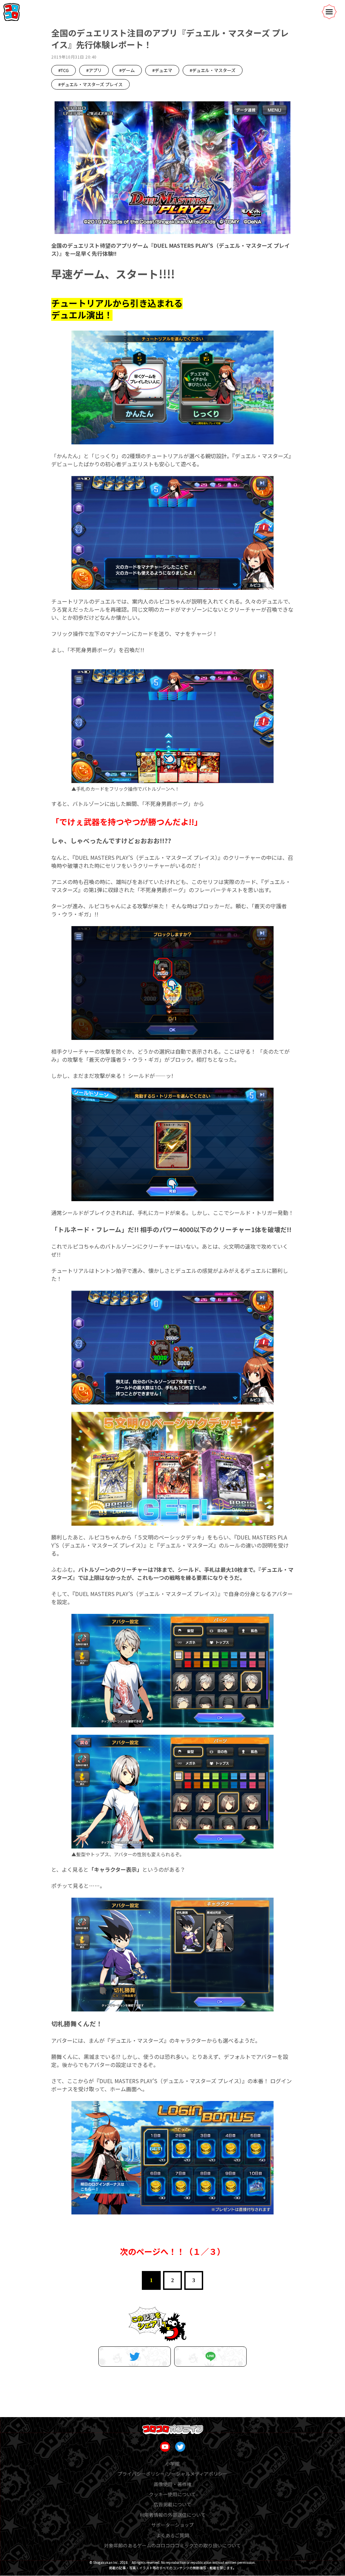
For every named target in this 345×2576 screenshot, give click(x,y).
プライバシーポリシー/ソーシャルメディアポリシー (172, 2474)
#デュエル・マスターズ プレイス (90, 84)
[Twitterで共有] (135, 2357)
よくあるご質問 (172, 2535)
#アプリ (94, 70)
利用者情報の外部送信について (172, 2515)
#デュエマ (162, 70)
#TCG (64, 70)
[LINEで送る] (210, 2357)
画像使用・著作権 (172, 2484)
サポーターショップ (172, 2525)
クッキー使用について (172, 2494)
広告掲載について (172, 2504)
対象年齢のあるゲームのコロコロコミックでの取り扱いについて (172, 2545)
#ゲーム (127, 70)
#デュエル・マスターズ (213, 70)
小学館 (172, 2464)
